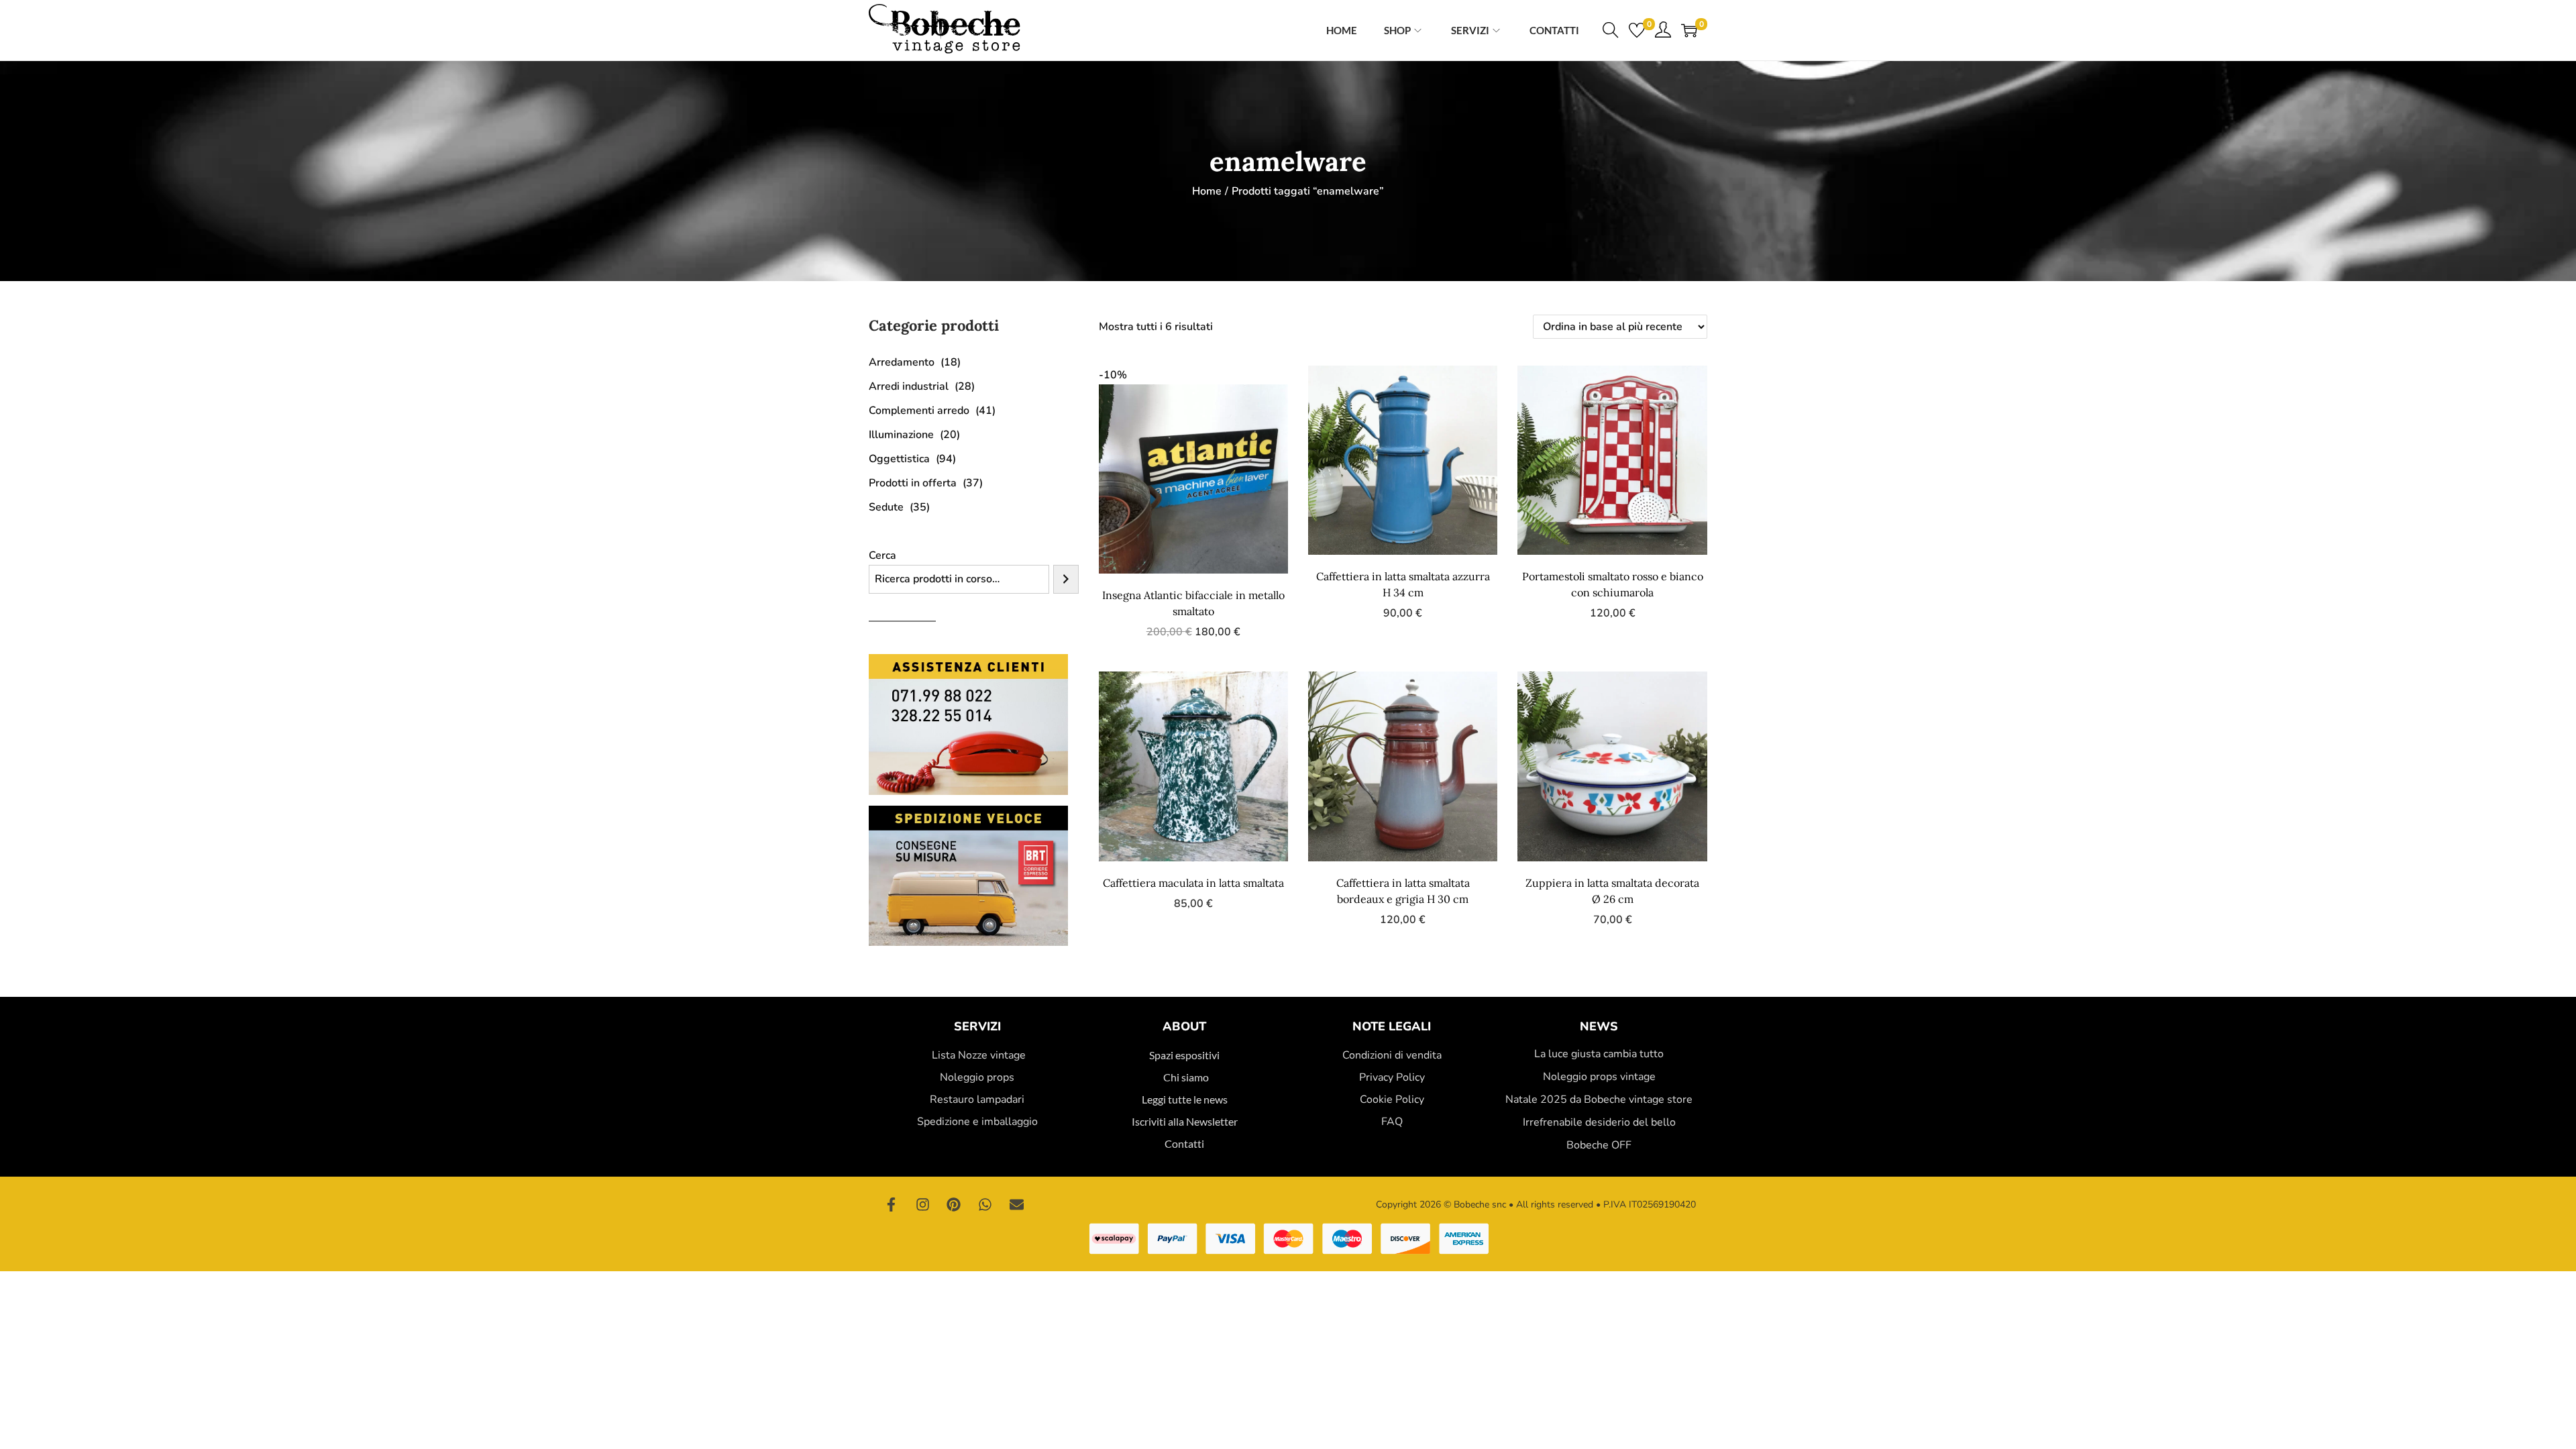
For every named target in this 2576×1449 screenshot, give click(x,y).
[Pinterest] (954, 1205)
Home (1207, 191)
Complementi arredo (919, 411)
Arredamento (902, 362)
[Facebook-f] (892, 1205)
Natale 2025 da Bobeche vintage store (1599, 1099)
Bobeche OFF (1599, 1145)
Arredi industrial (909, 386)
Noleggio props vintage (1599, 1077)
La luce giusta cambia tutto (1599, 1054)
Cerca (882, 555)
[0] (1637, 30)
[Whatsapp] (985, 1205)
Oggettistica (899, 459)
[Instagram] (923, 1205)
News (1599, 1026)
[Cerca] (1066, 579)
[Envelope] (1016, 1205)
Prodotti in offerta (913, 483)
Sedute (886, 507)
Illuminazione (901, 435)
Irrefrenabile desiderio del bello (1599, 1122)
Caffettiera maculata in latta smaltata (1193, 883)
